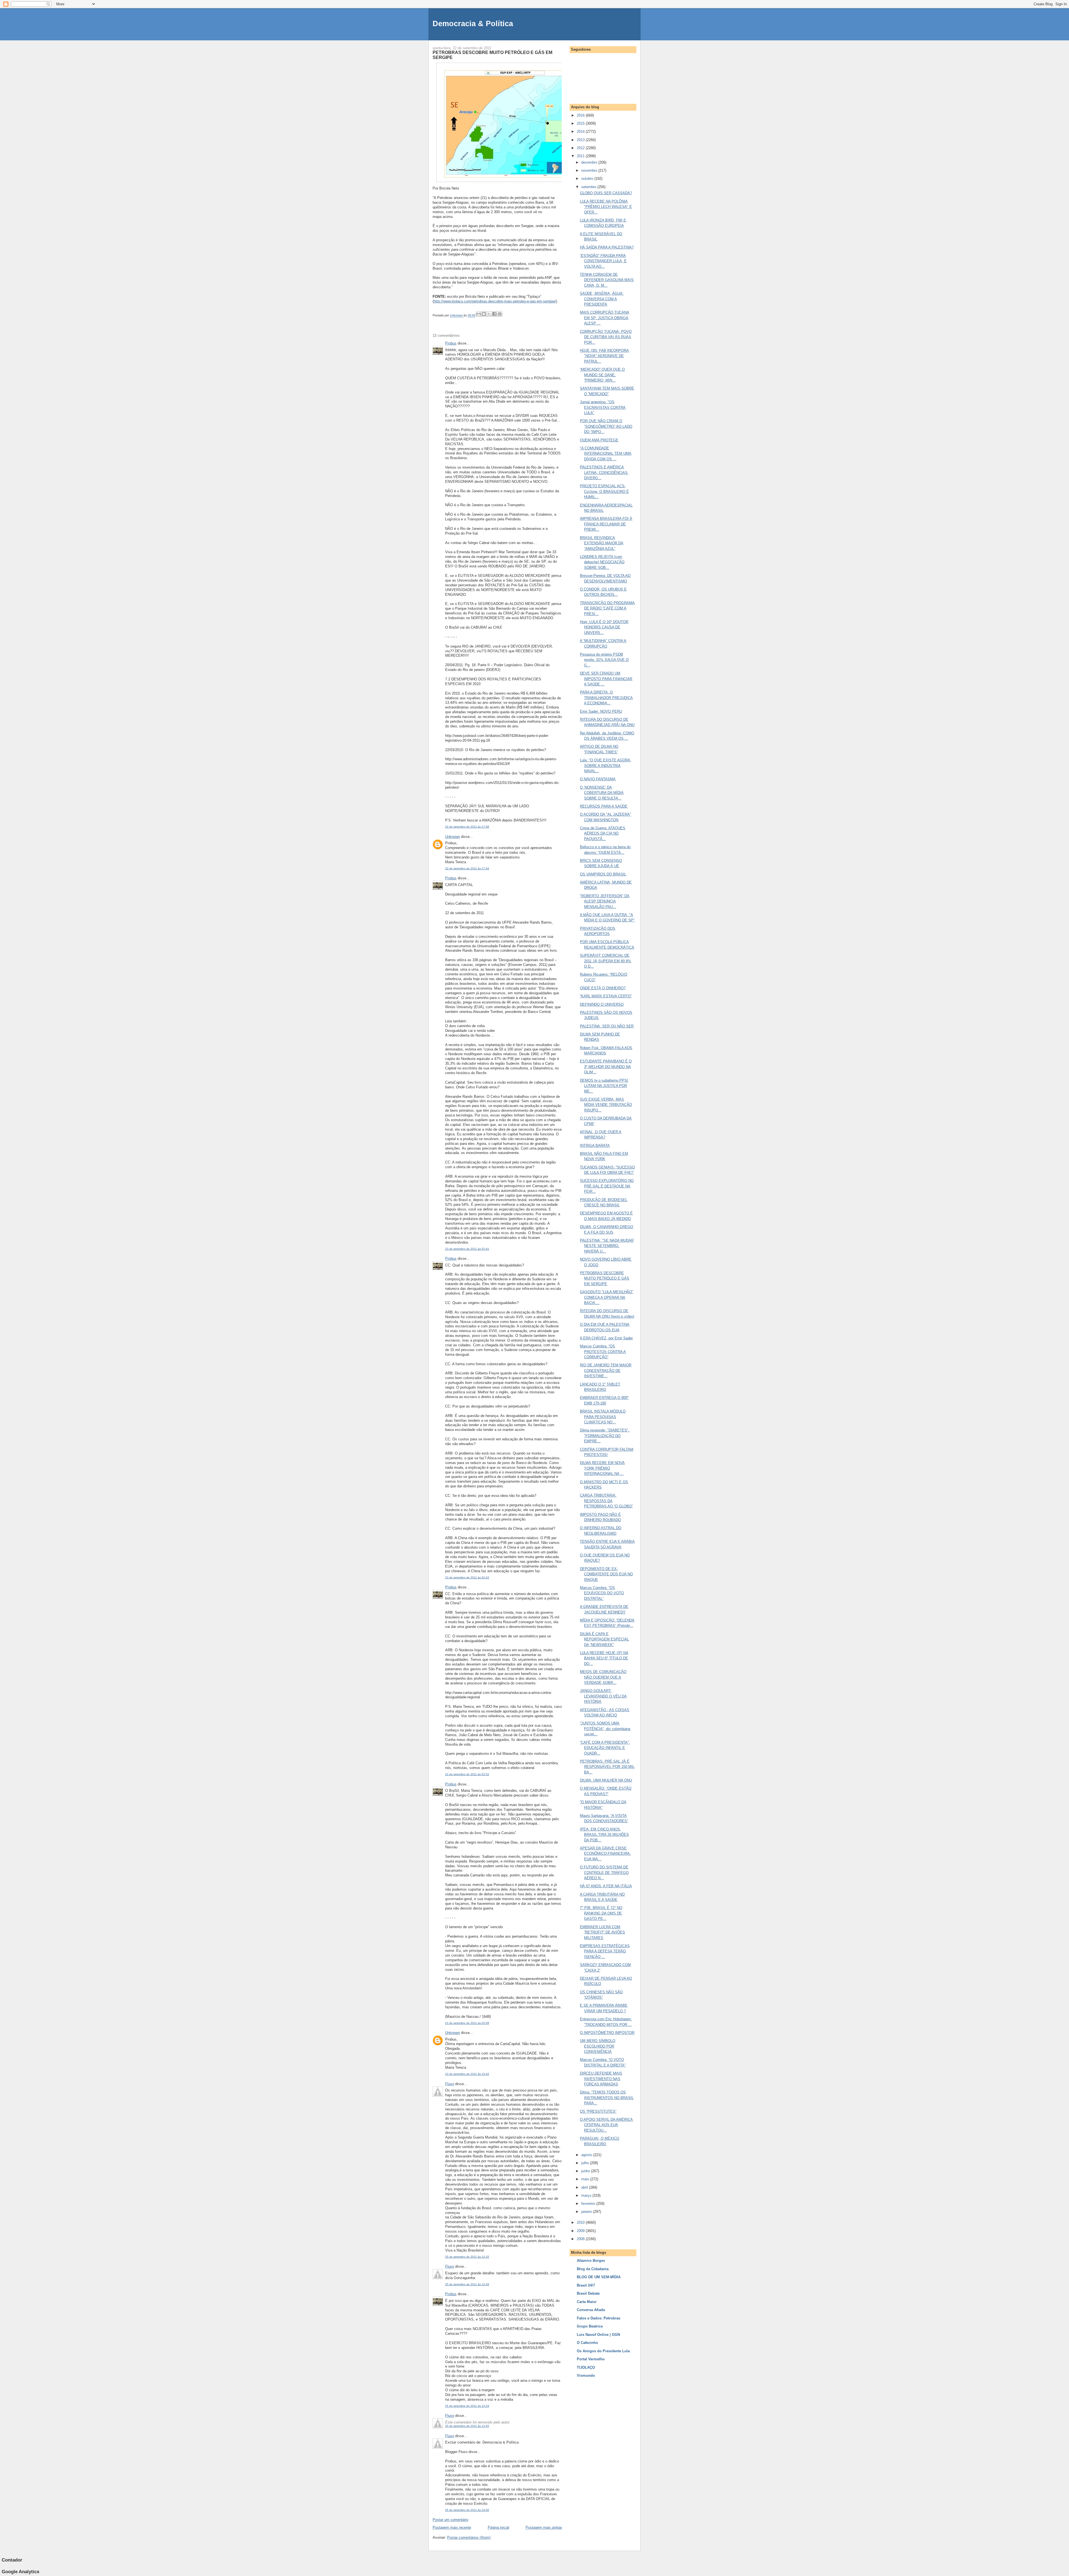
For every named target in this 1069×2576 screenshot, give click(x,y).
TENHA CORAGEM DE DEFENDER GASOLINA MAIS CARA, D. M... (607, 280)
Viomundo (586, 2376)
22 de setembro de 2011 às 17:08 (467, 827)
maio (586, 2179)
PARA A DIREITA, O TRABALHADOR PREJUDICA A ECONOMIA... (606, 698)
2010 (581, 2222)
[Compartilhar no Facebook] (494, 314)
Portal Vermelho (591, 2359)
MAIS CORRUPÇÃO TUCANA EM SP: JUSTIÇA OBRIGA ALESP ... (605, 318)
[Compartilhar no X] (489, 314)
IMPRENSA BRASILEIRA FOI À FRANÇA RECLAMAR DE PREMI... (606, 524)
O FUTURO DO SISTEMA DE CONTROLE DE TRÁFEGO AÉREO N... (604, 1873)
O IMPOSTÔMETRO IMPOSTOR (607, 2033)
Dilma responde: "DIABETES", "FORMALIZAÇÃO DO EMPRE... (605, 1436)
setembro (589, 187)
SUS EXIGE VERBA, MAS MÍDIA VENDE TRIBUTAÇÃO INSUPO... (606, 1105)
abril (585, 2187)
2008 (581, 2239)
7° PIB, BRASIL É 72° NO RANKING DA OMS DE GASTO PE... (601, 1913)
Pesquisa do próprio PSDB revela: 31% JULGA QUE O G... (604, 660)
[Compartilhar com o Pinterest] (500, 314)
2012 (581, 148)
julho (586, 2163)
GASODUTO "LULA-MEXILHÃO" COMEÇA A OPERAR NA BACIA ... (607, 1297)
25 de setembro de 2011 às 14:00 (467, 2510)
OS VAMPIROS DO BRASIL (603, 874)
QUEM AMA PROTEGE (599, 440)
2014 (581, 131)
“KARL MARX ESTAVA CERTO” (606, 996)
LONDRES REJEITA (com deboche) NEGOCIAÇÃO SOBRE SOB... (602, 562)
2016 (581, 115)
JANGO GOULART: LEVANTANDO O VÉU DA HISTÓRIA (603, 1696)
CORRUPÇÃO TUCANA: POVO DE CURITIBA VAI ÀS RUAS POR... (606, 337)
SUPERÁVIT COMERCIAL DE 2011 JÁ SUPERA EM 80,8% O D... (605, 961)
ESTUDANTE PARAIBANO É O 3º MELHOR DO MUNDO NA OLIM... (606, 1067)
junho (586, 2171)
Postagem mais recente (452, 2527)
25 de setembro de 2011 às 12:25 (467, 2257)
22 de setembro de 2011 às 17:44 (467, 868)
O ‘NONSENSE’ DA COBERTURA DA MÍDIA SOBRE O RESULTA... (602, 793)
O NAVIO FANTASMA (598, 779)
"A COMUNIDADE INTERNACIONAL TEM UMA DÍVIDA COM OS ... (606, 454)
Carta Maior (587, 2302)
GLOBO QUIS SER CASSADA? (606, 193)
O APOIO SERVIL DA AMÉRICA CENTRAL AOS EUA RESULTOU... (606, 2125)
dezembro (590, 162)
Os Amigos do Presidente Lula (603, 2351)
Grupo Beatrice (590, 2326)
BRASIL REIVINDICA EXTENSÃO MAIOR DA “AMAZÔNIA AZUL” (602, 543)
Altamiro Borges (591, 2261)
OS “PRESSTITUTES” (598, 2111)
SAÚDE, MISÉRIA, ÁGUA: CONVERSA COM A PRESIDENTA (602, 299)
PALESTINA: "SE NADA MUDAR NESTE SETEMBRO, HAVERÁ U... (607, 1246)
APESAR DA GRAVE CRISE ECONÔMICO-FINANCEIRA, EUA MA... (605, 1854)
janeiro (587, 2212)
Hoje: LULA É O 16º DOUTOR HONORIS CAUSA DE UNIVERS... (604, 627)
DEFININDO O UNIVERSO (602, 1004)
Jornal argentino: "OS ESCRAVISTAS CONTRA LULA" (603, 407)
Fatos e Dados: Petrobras (599, 2318)
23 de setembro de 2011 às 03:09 (467, 2023)
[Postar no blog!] (484, 314)
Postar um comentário (450, 2520)
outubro (588, 179)
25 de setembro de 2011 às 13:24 (467, 2406)
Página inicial (498, 2527)
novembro (590, 170)
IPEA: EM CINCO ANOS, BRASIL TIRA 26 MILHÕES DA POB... (604, 1835)
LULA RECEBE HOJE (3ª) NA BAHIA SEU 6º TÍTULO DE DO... (604, 1658)
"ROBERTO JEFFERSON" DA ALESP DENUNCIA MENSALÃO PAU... (605, 901)
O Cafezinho (587, 2343)
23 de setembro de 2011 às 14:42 (467, 2074)
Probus (451, 343)
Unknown (453, 837)
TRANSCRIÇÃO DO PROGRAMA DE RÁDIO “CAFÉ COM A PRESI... (607, 608)
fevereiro (589, 2204)
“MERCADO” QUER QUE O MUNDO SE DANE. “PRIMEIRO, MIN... (602, 375)
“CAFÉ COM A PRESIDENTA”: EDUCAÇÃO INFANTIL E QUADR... (605, 1748)
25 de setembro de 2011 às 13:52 (467, 2426)
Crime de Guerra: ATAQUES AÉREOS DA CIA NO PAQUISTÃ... (603, 833)
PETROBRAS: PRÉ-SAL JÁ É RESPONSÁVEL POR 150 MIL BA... (607, 1767)
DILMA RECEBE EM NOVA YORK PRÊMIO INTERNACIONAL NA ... (602, 1468)
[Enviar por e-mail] (479, 314)
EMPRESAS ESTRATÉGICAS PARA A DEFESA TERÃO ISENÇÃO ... (605, 1951)
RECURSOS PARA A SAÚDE (604, 806)
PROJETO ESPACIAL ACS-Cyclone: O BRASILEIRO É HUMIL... (604, 491)
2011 (581, 156)
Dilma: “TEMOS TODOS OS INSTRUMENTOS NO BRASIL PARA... (607, 2098)
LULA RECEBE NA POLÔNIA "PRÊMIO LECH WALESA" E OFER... (606, 207)
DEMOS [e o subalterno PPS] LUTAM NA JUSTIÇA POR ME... (604, 1086)
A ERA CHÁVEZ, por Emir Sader (606, 1338)
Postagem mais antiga (544, 2527)
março (587, 2195)
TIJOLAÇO (586, 2367)
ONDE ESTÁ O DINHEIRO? (603, 988)
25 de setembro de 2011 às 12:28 (467, 2284)
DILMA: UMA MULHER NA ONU (606, 1780)
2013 (581, 140)
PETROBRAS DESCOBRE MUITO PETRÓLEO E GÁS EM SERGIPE (605, 1278)
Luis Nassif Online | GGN (598, 2335)
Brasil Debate (588, 2293)
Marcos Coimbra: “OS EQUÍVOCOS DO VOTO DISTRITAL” (602, 1593)
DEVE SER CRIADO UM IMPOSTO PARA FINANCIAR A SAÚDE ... (606, 679)
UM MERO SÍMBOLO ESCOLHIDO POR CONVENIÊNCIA (598, 2046)
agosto (587, 2155)
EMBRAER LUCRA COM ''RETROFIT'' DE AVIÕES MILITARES (602, 1932)
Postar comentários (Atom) (469, 2537)
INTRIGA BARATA (595, 1146)
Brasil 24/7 (586, 2285)
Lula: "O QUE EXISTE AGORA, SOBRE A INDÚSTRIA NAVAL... (606, 766)
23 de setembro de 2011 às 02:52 (467, 1774)
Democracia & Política (473, 24)
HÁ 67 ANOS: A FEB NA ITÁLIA (606, 1886)
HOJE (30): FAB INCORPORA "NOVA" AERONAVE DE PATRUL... (604, 356)
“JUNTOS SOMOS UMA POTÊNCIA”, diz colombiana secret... (605, 1729)
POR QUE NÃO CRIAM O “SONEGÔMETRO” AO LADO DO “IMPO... (606, 426)
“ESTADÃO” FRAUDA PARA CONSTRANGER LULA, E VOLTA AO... (603, 261)
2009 (581, 2231)
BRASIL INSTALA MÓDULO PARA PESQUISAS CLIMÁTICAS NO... (603, 1417)
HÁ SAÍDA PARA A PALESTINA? (607, 247)
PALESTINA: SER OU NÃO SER (607, 1026)
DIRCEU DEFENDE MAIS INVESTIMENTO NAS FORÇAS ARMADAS (601, 2079)
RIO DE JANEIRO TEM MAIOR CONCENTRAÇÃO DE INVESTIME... (606, 1371)
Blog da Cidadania (593, 2269)
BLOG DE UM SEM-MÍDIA (599, 2277)
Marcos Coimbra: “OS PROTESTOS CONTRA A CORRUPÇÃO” (603, 1352)
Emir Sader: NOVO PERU (601, 711)
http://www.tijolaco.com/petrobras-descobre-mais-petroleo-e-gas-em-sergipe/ (495, 301)
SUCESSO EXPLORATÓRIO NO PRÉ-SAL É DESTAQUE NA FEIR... (607, 1186)
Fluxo (450, 2084)
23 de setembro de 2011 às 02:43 (467, 1577)
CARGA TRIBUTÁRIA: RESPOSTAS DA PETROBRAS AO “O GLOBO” (606, 1501)
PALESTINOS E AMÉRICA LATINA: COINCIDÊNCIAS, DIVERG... (604, 473)
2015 (581, 123)
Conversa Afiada (591, 2310)
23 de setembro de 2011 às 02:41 (467, 1249)
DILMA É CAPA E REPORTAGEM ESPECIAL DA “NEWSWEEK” (604, 1639)
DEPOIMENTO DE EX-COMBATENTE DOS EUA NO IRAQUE (606, 1574)
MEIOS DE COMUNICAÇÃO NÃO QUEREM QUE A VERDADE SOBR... (603, 1677)
